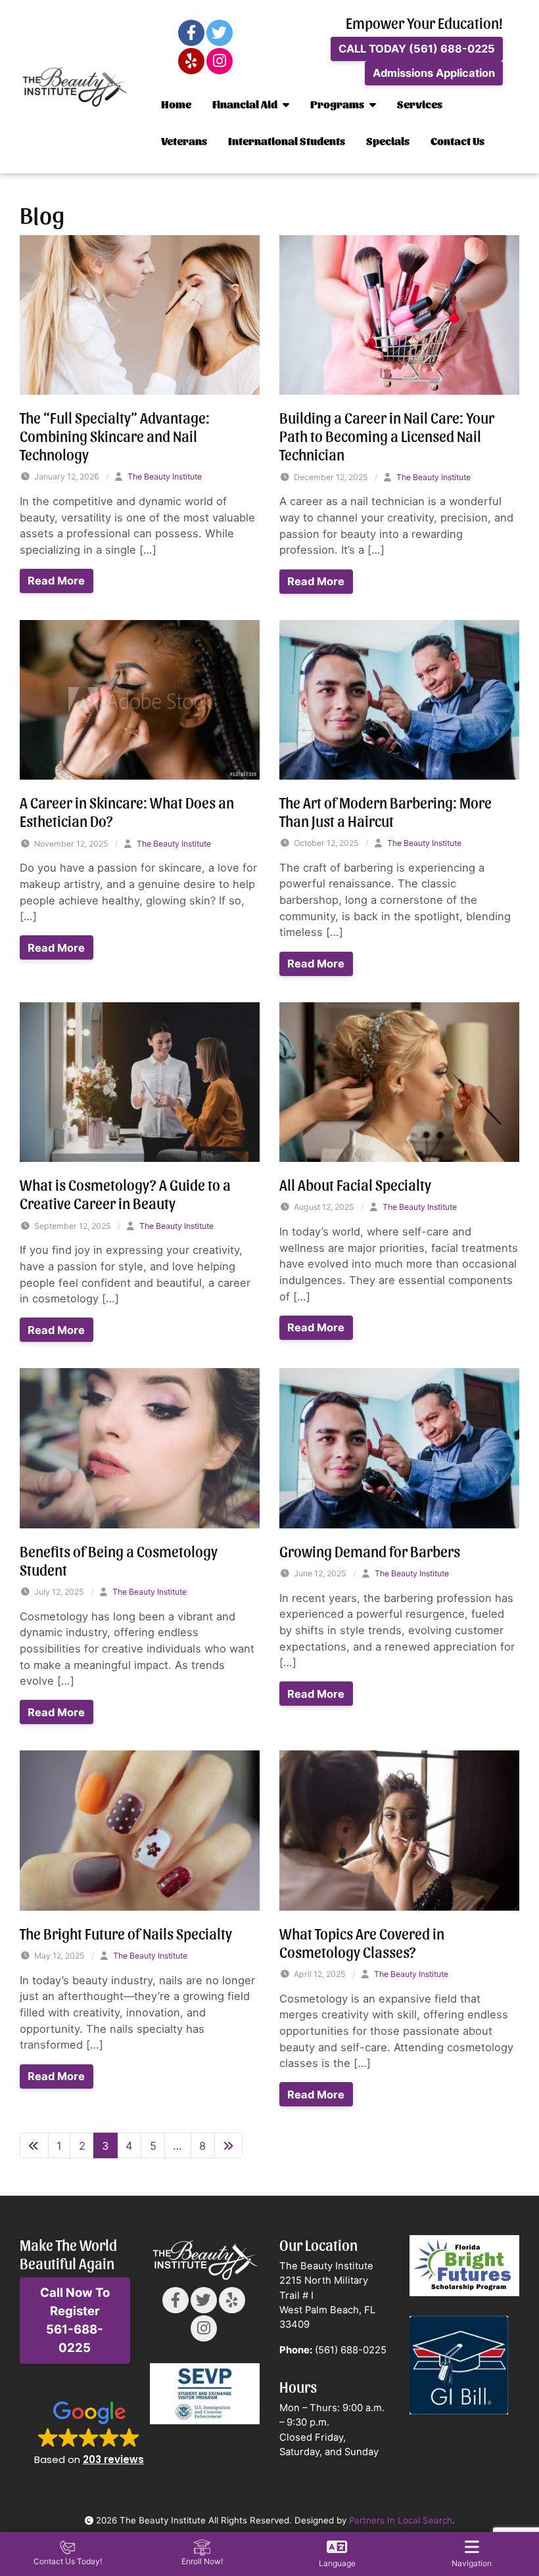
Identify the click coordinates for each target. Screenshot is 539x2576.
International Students (287, 141)
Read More (56, 581)
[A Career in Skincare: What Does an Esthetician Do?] (140, 699)
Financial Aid (245, 104)
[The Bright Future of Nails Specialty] (140, 1830)
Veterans (184, 141)
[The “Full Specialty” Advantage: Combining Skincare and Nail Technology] (140, 314)
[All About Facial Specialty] (399, 1081)
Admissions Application (434, 73)
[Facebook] (191, 33)
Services (420, 104)
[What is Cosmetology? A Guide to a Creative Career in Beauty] (140, 1081)
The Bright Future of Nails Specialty (126, 1933)
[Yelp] (191, 61)
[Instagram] (220, 61)
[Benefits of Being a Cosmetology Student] (140, 1448)
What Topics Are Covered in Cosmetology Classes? (362, 1942)
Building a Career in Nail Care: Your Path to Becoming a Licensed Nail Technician (387, 435)
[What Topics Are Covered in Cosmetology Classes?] (399, 1830)
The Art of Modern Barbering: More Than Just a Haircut (386, 811)
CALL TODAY (417, 49)
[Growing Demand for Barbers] (399, 1448)
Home (176, 104)
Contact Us (457, 141)
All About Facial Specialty (355, 1184)
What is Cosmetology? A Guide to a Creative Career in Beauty (125, 1193)
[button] (89, 2432)
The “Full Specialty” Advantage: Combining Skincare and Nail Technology (115, 435)
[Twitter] (220, 33)
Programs (337, 104)
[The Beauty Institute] (75, 87)
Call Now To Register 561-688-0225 (75, 2320)
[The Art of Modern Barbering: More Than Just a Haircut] (399, 699)
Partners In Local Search (401, 2520)
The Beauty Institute (165, 477)
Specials (388, 141)
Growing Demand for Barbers (370, 1551)
